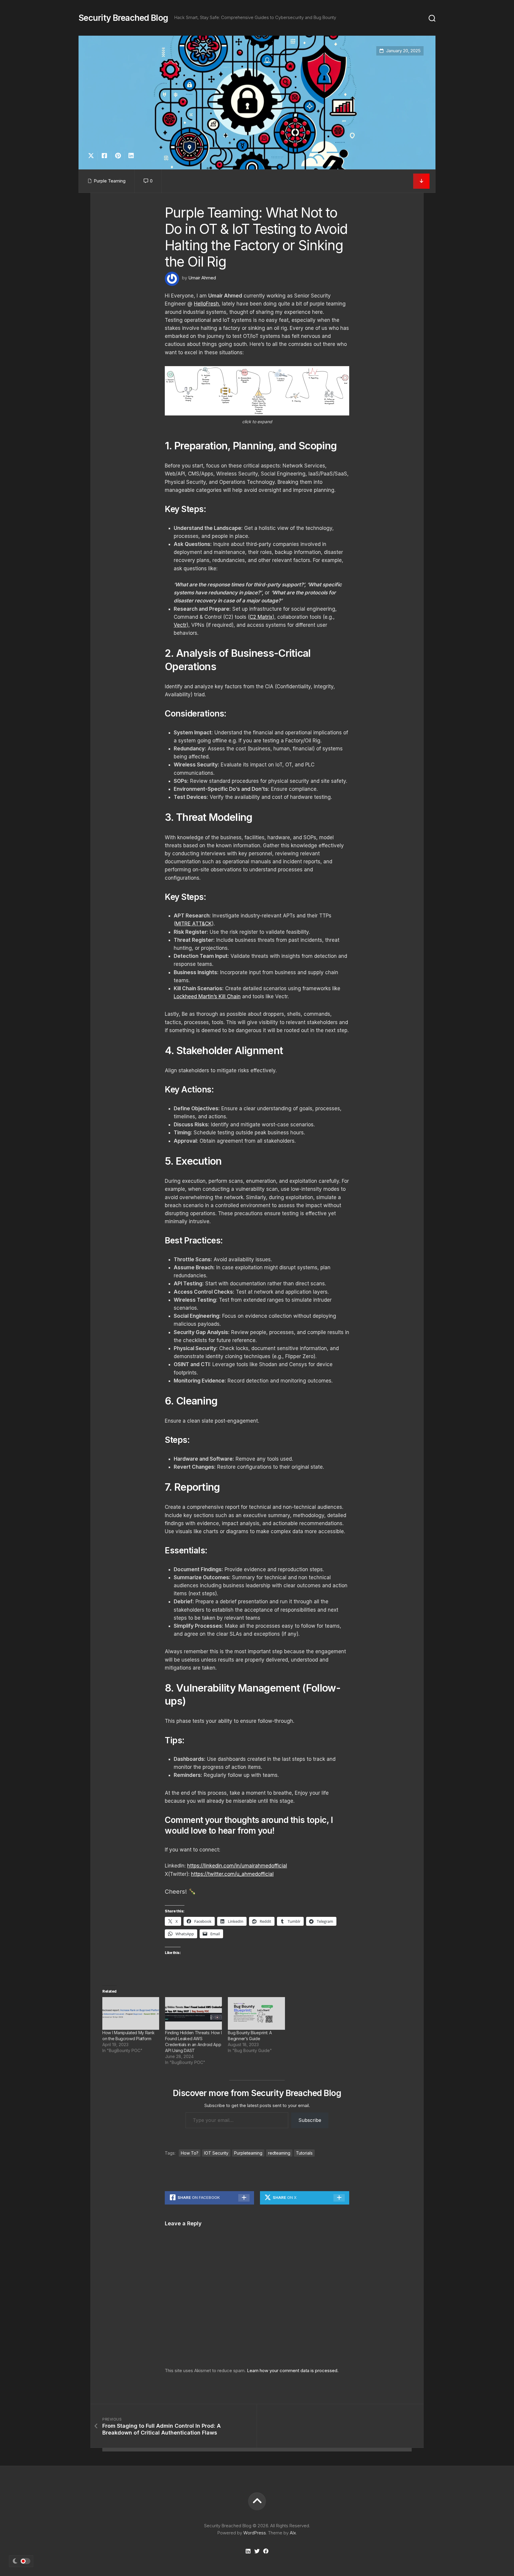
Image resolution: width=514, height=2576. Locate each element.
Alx (293, 2533)
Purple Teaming (110, 181)
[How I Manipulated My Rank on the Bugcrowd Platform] (131, 2013)
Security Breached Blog (123, 18)
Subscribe (310, 2120)
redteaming (279, 2153)
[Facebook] (266, 2551)
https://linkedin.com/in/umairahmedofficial (237, 1866)
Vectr (180, 625)
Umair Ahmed (202, 278)
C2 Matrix (261, 617)
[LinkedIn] (248, 2551)
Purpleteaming (248, 2153)
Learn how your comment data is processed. (293, 2370)
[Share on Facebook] (104, 156)
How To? (190, 2153)
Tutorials (304, 2153)
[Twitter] (257, 2551)
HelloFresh (206, 304)
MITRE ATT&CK (194, 924)
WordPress (255, 2533)
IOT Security (216, 2153)
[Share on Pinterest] (118, 156)
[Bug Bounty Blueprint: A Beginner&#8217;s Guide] (256, 2013)
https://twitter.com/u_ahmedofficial (232, 1874)
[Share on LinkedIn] (131, 156)
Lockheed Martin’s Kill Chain (207, 996)
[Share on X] (93, 156)
